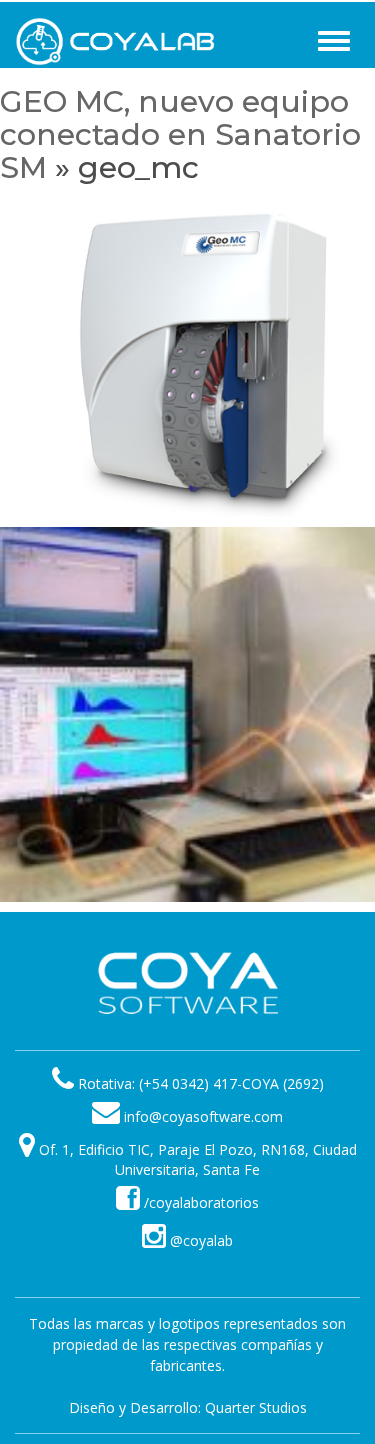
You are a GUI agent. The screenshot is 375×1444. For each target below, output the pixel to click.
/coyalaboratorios (199, 1202)
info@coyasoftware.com (203, 1116)
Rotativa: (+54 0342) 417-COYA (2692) (201, 1083)
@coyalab (199, 1240)
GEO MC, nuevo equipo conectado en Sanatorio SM (180, 134)
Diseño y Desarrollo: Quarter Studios (188, 1407)
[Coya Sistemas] (188, 982)
